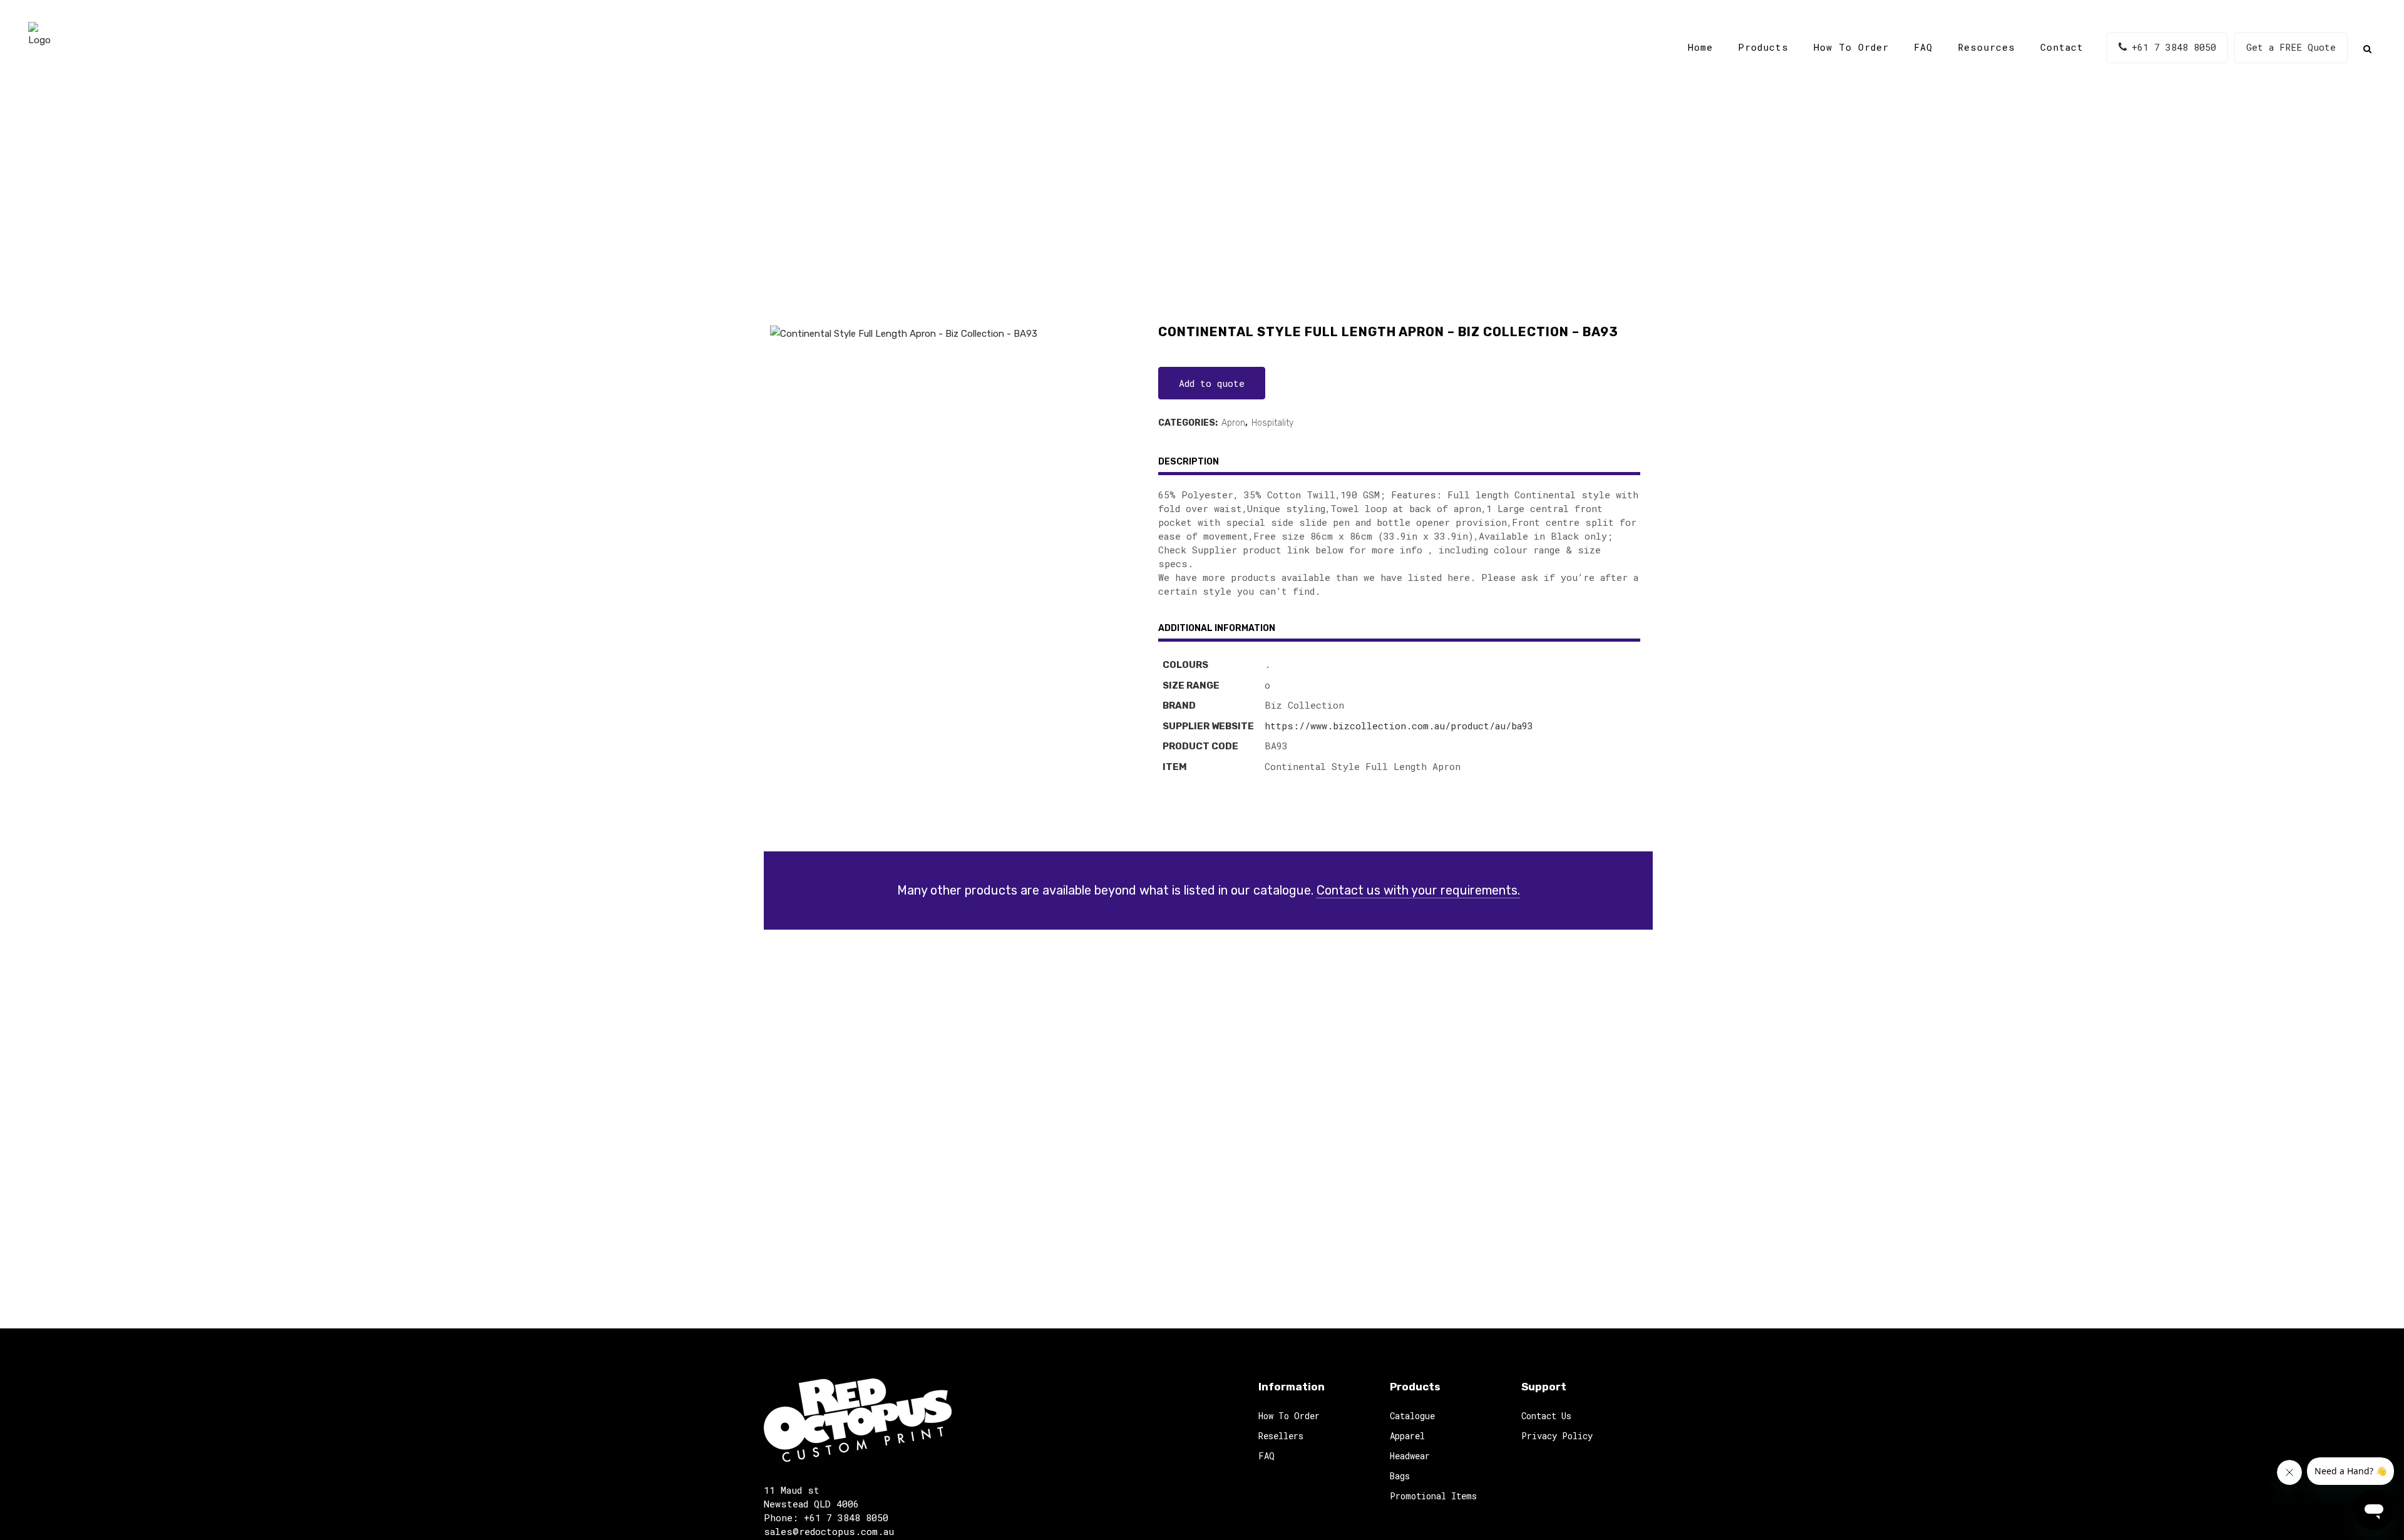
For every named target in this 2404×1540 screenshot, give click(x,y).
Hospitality (1272, 423)
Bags (1400, 1476)
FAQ (1266, 1456)
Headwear (1410, 1456)
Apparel (1407, 1436)
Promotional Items (1433, 1496)
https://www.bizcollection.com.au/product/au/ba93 (1399, 726)
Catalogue (1068, 206)
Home (1017, 206)
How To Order (1289, 1416)
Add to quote (1212, 383)
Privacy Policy (1557, 1436)
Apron (1233, 423)
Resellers (1281, 1436)
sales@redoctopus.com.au (829, 1531)
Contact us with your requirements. (1418, 890)
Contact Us (1546, 1416)
